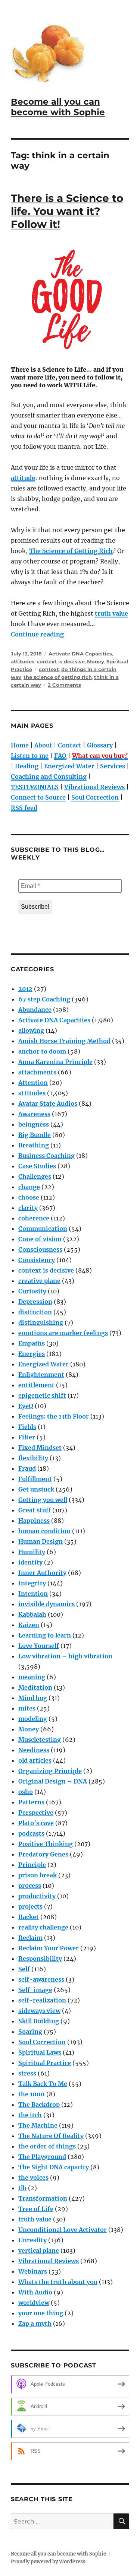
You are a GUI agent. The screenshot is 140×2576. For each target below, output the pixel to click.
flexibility (33, 1458)
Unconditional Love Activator (63, 2230)
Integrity (32, 1583)
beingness (34, 1124)
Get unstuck (36, 1489)
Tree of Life (36, 2209)
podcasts (31, 1833)
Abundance (35, 1010)
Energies (32, 1354)
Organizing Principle (50, 1771)
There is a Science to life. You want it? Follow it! (67, 211)
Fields (27, 1427)
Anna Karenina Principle (55, 1062)
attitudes (23, 661)
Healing (27, 766)
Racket (29, 1917)
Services (113, 766)
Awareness (34, 1114)
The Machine (38, 2125)
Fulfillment (35, 1479)
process (30, 1886)
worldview (34, 2303)
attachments (37, 1072)
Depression (35, 1302)
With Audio (35, 2292)
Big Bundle (35, 1135)
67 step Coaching (44, 999)
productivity (37, 1896)
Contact (70, 745)
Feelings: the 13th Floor (54, 1416)
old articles (35, 1760)
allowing (31, 1030)
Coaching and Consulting (49, 776)
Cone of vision (40, 1239)
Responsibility (40, 1959)
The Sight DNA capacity (54, 2167)
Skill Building (39, 2021)
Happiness (34, 1521)
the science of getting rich (58, 677)
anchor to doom (42, 1051)
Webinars (33, 2271)
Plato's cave (36, 1823)
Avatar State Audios (48, 1103)
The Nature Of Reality (51, 2136)
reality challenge (43, 1927)
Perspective (36, 1813)
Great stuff (35, 1510)
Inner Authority (42, 1573)
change (29, 1187)
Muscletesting (40, 1740)
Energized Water (69, 766)
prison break (38, 1875)
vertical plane (39, 2251)
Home (20, 745)
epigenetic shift (42, 1395)
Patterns (31, 1802)
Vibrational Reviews (94, 787)
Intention (33, 1594)
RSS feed (24, 808)
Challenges (35, 1176)
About (43, 745)
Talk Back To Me (43, 2084)
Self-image (35, 1990)
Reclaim (30, 1938)
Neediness (34, 1750)
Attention (33, 1083)
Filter (27, 1437)
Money (96, 661)
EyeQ (26, 1406)
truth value (111, 613)
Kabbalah (32, 1614)
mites (27, 1708)
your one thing (41, 2313)
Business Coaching (46, 1156)
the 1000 (32, 2094)
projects (30, 1906)
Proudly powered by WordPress (48, 2562)
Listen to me (30, 756)
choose (29, 1197)
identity (30, 1562)
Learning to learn (45, 1635)
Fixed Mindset (40, 1448)
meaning (32, 1677)
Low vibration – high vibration (65, 1656)
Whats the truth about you (58, 2282)
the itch (30, 2115)
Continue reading (37, 634)
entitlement (36, 1385)
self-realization (42, 2000)
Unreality (32, 2240)
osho (26, 1792)
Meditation (35, 1687)
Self (24, 1969)
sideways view (39, 2011)
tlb (22, 2188)
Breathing (34, 1145)
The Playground (42, 2157)
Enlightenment (41, 1375)
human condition (44, 1531)
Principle (32, 1865)
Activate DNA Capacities (80, 654)
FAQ (60, 756)
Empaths (32, 1343)
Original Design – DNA (53, 1781)
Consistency (37, 1260)
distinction (35, 1312)
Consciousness (40, 1249)
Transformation (43, 2198)
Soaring (30, 2032)
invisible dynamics (46, 1604)
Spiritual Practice (45, 2063)
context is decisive (61, 661)
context (49, 669)
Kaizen (29, 1625)
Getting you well (43, 1500)
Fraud (27, 1468)
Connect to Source (38, 797)
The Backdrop (39, 2105)
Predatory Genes (43, 1854)
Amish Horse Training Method (64, 1041)
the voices (33, 2178)
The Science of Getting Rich (71, 551)
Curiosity (32, 1291)
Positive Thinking (46, 1844)
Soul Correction (95, 797)
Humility (32, 1552)
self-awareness (41, 1979)
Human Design (41, 1541)
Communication (43, 1229)
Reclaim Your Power (49, 1948)
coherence (34, 1218)
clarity (28, 1208)
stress (27, 2073)
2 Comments (64, 685)
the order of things (47, 2146)
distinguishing (41, 1322)
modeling (33, 1719)
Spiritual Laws (40, 2052)
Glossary (100, 745)
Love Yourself (39, 1646)
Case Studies (37, 1166)
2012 (25, 989)
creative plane (39, 1281)
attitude (23, 478)
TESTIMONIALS (35, 787)
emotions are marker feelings (63, 1333)
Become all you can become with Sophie (58, 107)
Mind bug (33, 1698)
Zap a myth (35, 2324)
